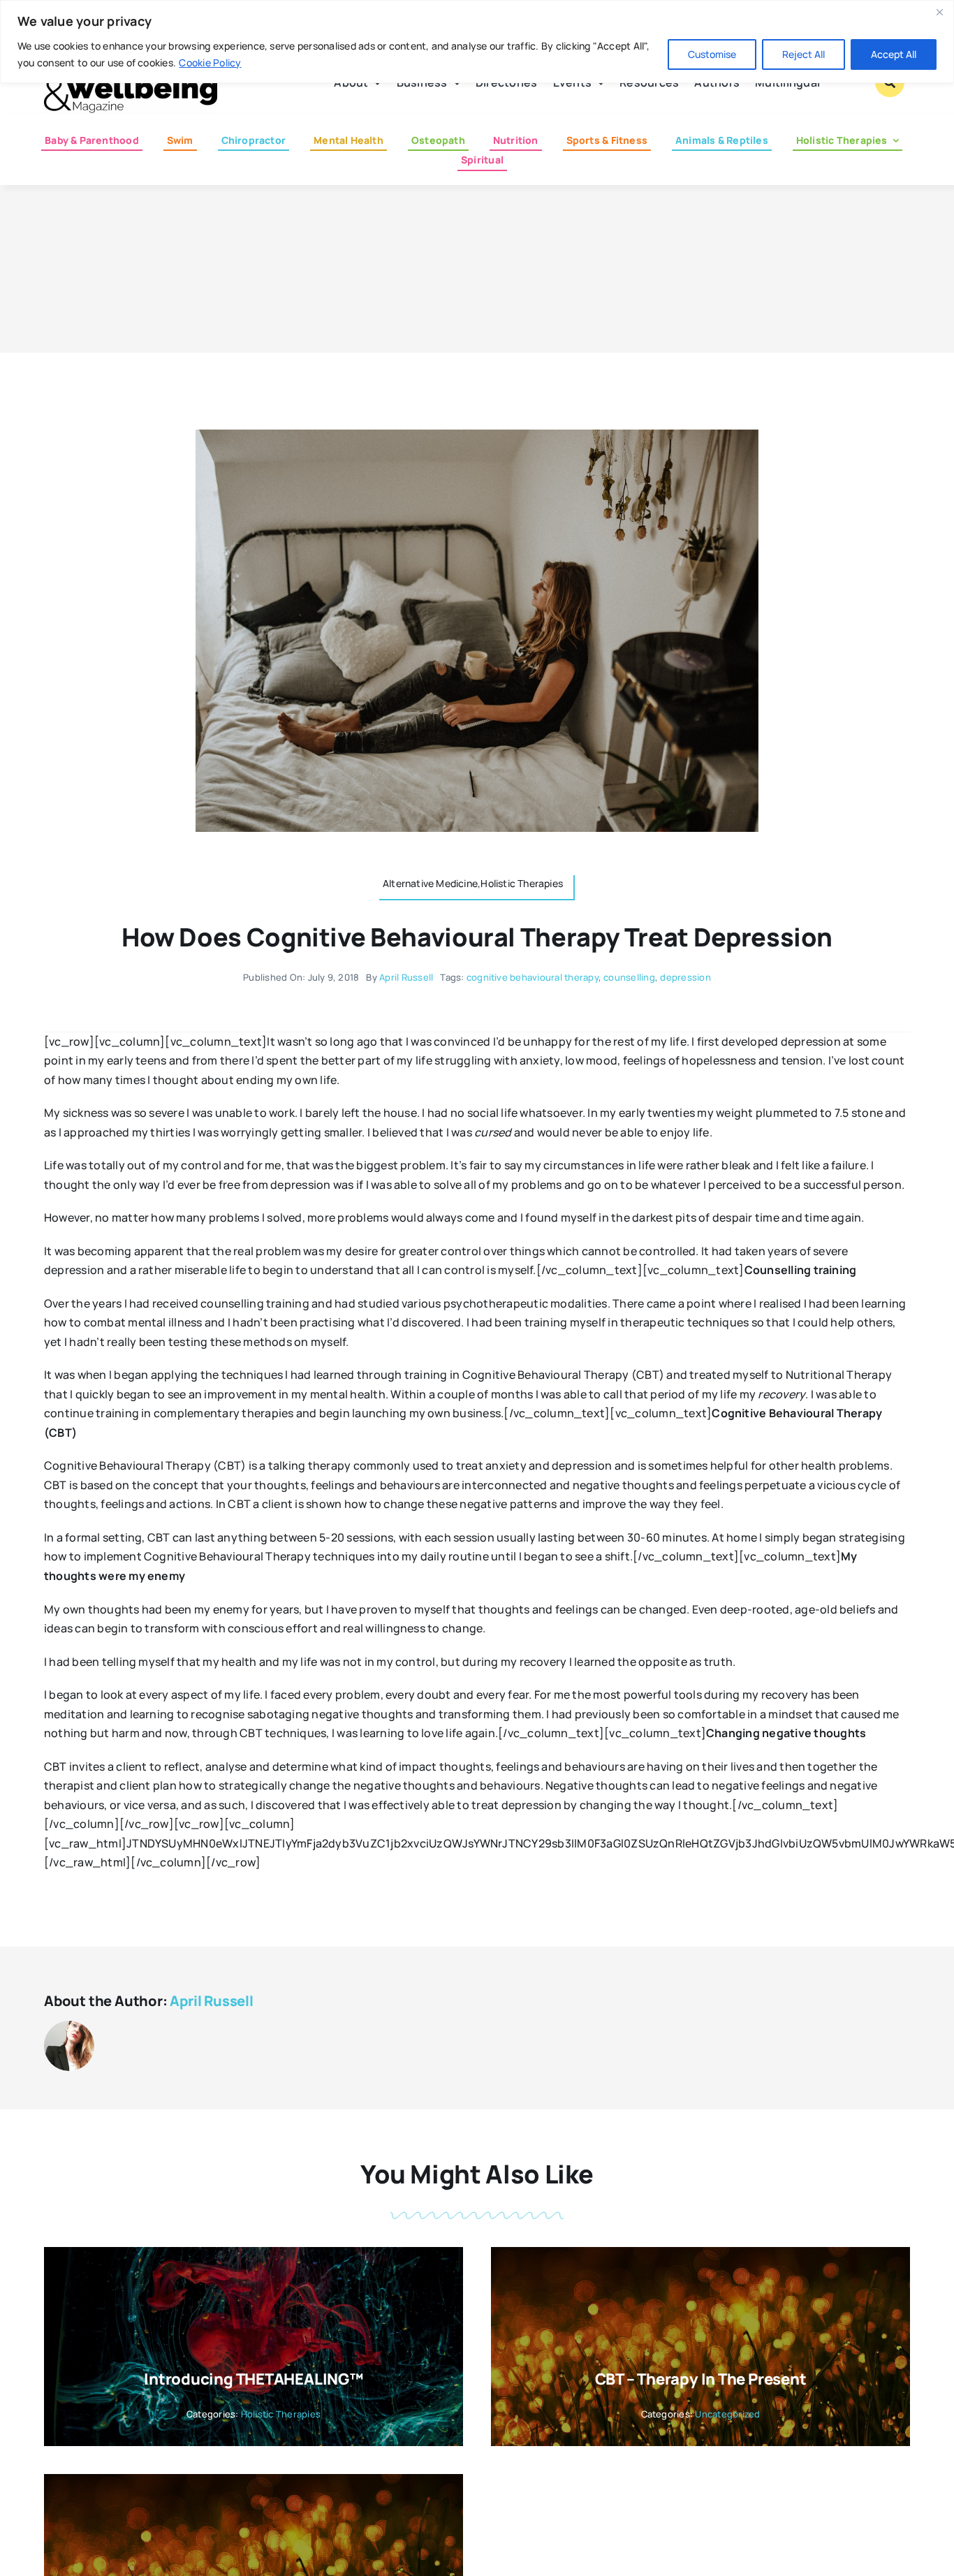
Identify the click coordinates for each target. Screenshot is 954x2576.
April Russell (406, 977)
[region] (477, 42)
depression (685, 977)
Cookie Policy (210, 63)
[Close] (939, 12)
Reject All (803, 54)
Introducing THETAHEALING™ (254, 2379)
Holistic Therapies (281, 2414)
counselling (629, 977)
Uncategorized (727, 2414)
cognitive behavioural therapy (533, 977)
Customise (712, 54)
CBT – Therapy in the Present (701, 2379)
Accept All (894, 54)
